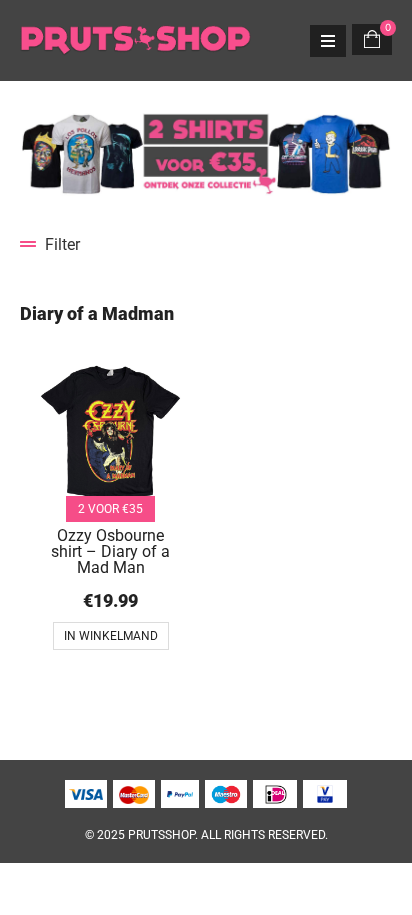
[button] (206, 244)
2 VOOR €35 (110, 509)
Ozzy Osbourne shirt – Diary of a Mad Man (110, 551)
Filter (62, 244)
